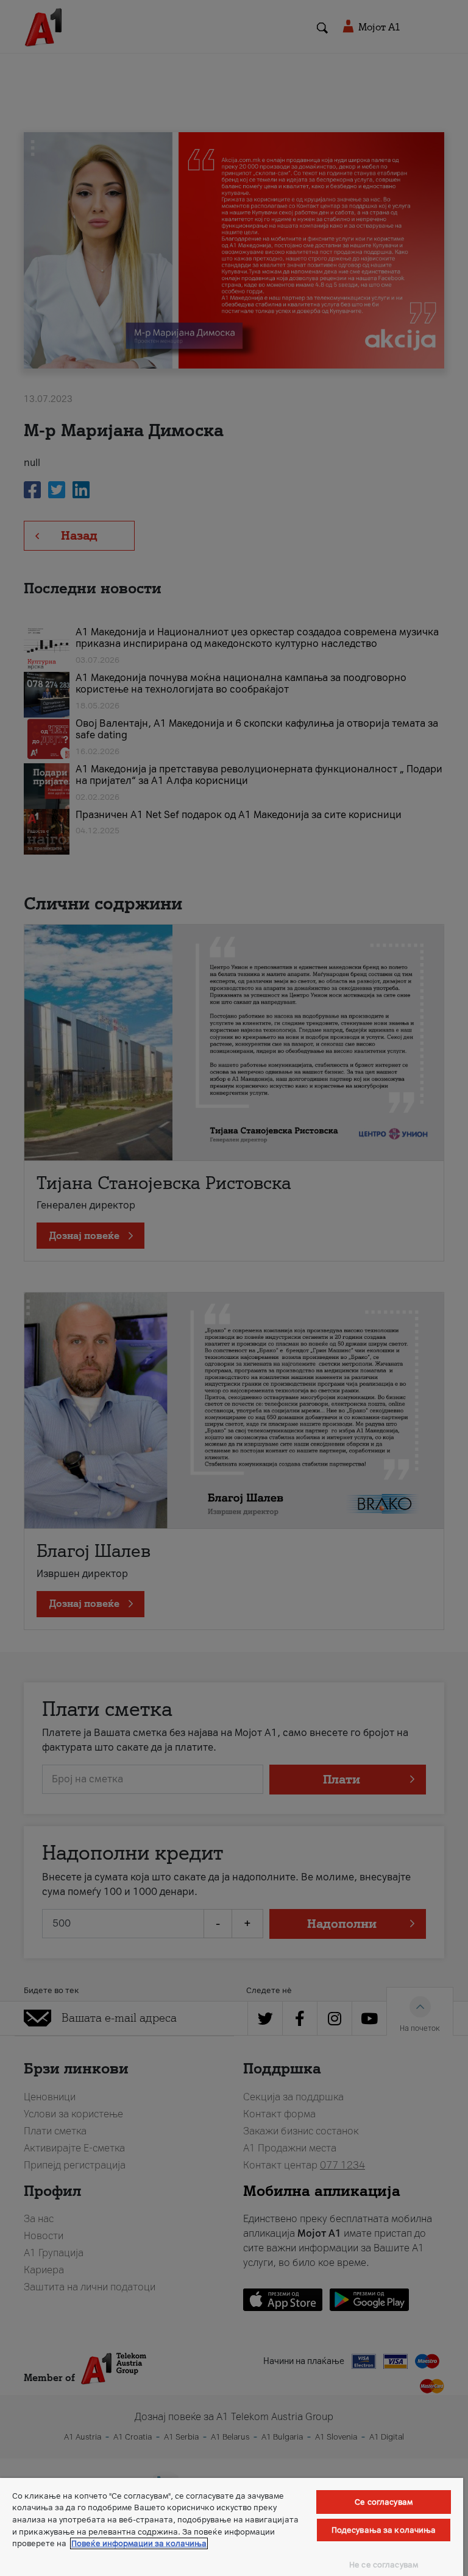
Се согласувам (384, 2502)
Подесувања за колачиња (384, 2530)
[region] (232, 2527)
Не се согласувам (384, 2565)
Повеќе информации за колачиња (139, 2543)
